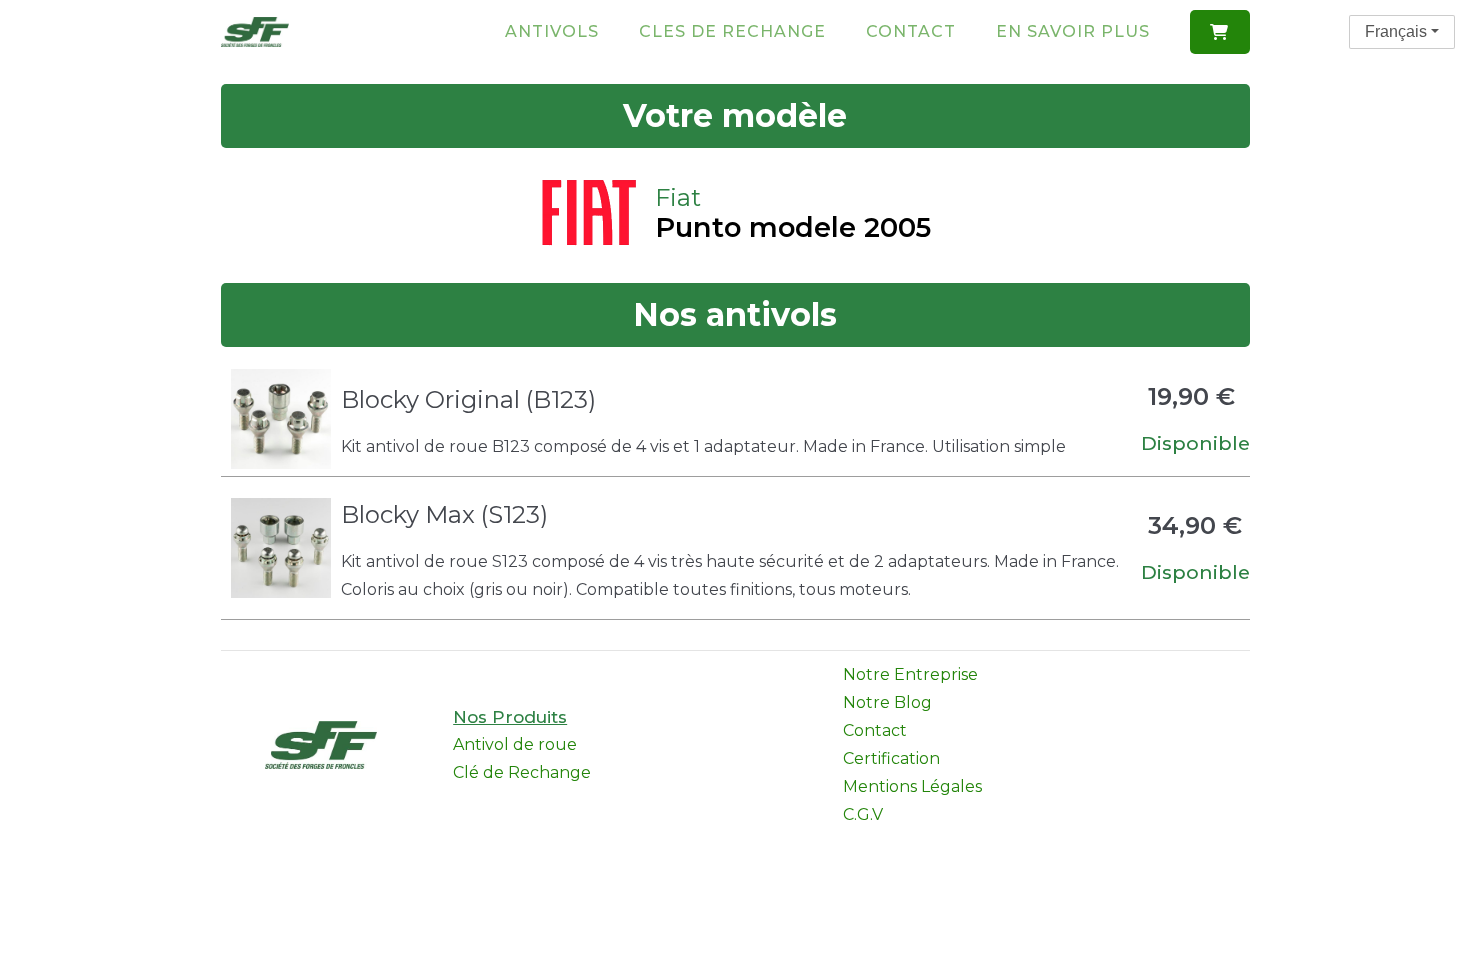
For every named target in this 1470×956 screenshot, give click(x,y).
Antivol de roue (515, 744)
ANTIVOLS (552, 31)
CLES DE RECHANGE (732, 31)
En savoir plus (1073, 31)
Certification (891, 758)
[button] (1220, 32)
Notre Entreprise (910, 674)
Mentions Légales (912, 786)
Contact (911, 31)
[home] (255, 31)
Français (1396, 31)
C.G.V (863, 814)
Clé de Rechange (522, 772)
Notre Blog (887, 702)
